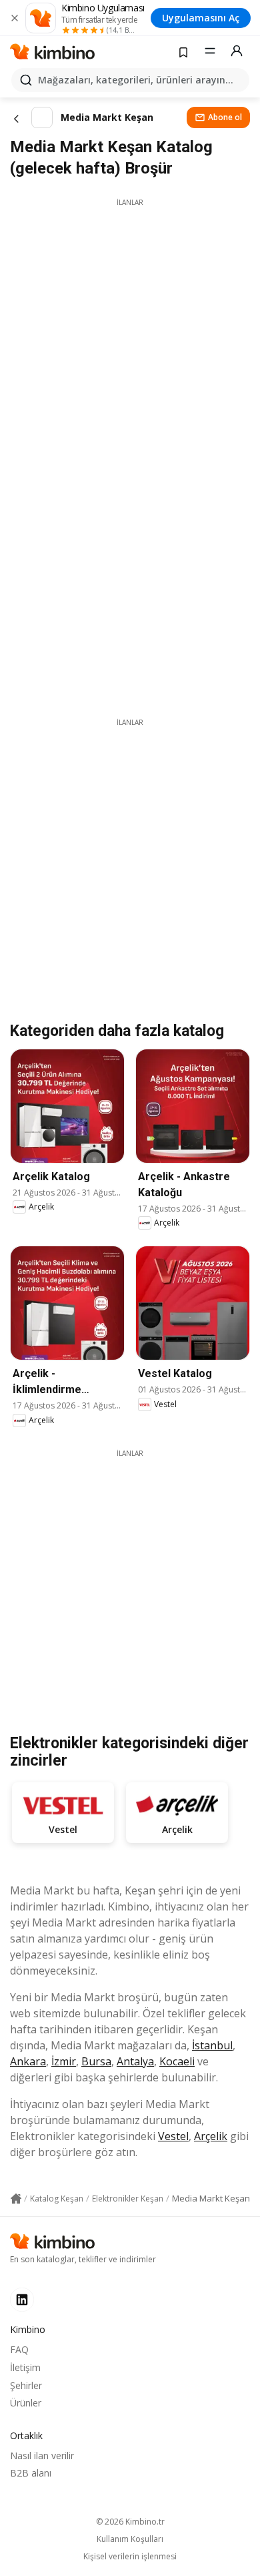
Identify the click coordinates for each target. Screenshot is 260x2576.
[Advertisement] (130, 338)
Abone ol (225, 117)
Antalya (135, 2061)
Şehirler (26, 2385)
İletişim (25, 2367)
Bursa (96, 2061)
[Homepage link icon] (16, 2199)
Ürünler (26, 2403)
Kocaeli (177, 2061)
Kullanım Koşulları (130, 2539)
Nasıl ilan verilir (42, 2456)
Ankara (28, 2061)
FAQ (19, 2349)
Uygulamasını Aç (201, 18)
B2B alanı (31, 2473)
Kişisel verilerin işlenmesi (130, 2557)
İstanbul (212, 2045)
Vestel (173, 2136)
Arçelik (211, 2136)
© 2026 (130, 2522)
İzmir (64, 2061)
